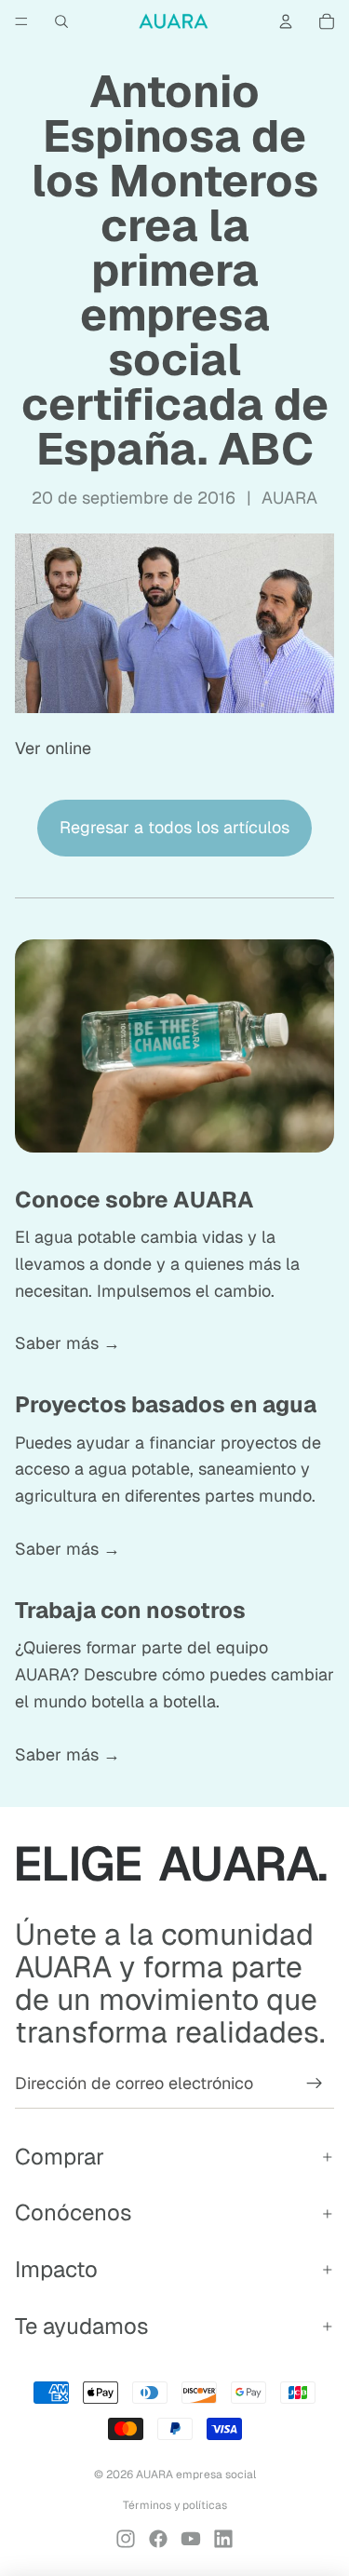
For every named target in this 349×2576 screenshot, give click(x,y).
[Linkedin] (223, 2539)
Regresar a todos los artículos (174, 827)
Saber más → (67, 1343)
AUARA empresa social (196, 2475)
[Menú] (21, 21)
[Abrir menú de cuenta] (286, 21)
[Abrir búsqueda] (61, 21)
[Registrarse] (315, 2084)
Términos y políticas (175, 2505)
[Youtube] (191, 2539)
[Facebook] (158, 2539)
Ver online (53, 748)
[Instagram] (126, 2539)
